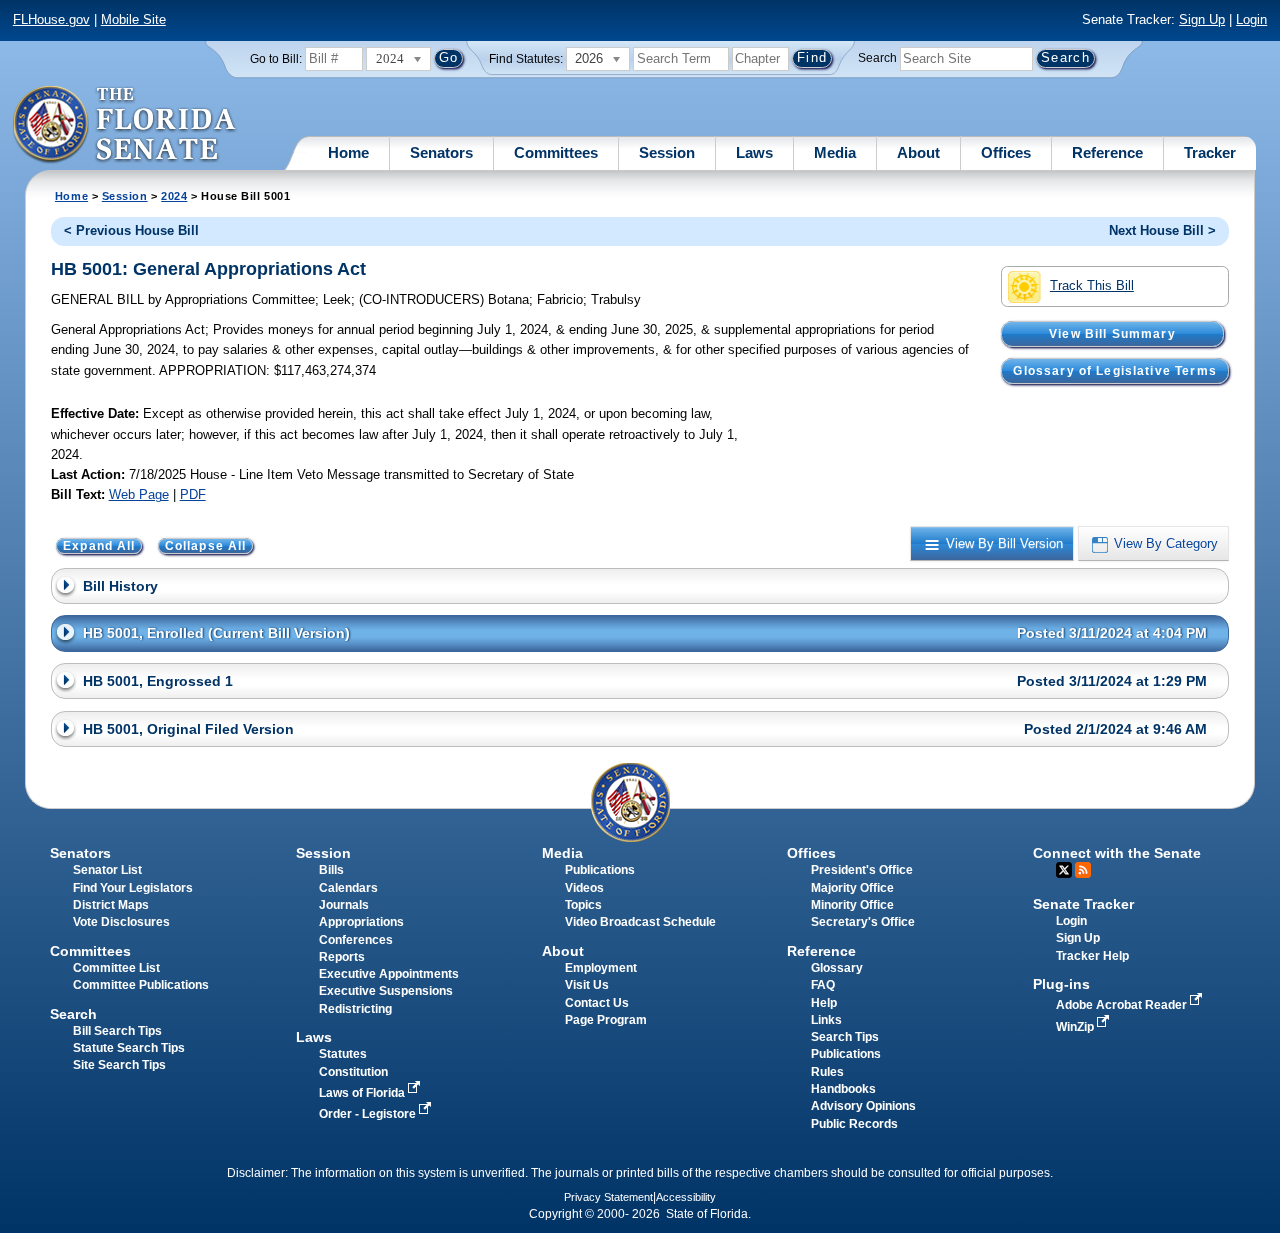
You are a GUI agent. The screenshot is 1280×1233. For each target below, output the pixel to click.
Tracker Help (1092, 956)
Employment (601, 968)
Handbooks (843, 1089)
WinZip (1076, 1027)
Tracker (1210, 152)
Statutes (343, 1054)
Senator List (107, 870)
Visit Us (587, 985)
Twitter (1064, 870)
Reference (1107, 152)
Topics (583, 905)
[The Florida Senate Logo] (125, 125)
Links (826, 1020)
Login (1251, 19)
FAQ (823, 985)
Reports (342, 957)
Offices (1006, 152)
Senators (441, 152)
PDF (193, 494)
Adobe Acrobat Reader (1123, 1005)
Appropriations (361, 922)
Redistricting (355, 1009)
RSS (1083, 870)
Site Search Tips (119, 1065)
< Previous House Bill (131, 230)
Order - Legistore (369, 1114)
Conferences (356, 940)
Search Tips (845, 1037)
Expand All (99, 546)
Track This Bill (1092, 285)
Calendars (348, 888)
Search (877, 58)
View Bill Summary (1112, 334)
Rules (827, 1072)
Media (835, 152)
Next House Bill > (1162, 230)
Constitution (353, 1072)
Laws (754, 152)
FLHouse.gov (51, 19)
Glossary (837, 968)
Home (348, 152)
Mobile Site (133, 19)
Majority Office (852, 888)
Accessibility (686, 1197)
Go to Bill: (276, 59)
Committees (556, 152)
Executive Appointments (389, 974)
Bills (331, 870)
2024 (174, 196)
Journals (344, 905)
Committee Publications (141, 985)
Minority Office (852, 905)
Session (667, 152)
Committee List (116, 968)
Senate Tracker (1083, 904)
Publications (600, 870)
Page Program (606, 1020)
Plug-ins (1061, 984)
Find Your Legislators (133, 888)
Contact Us (597, 1003)
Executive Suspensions (386, 991)
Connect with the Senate (1117, 853)
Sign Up (1202, 19)
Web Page (139, 494)
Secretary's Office (863, 922)
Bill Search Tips (117, 1031)
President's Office (862, 870)
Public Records (854, 1124)
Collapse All (206, 546)
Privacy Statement (608, 1197)
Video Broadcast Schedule (640, 922)
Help (824, 1003)
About (918, 152)
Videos (584, 888)
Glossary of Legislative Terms (1114, 371)
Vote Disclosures (121, 922)
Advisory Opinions (863, 1106)
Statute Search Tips (129, 1048)
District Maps (111, 905)
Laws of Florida (363, 1093)
